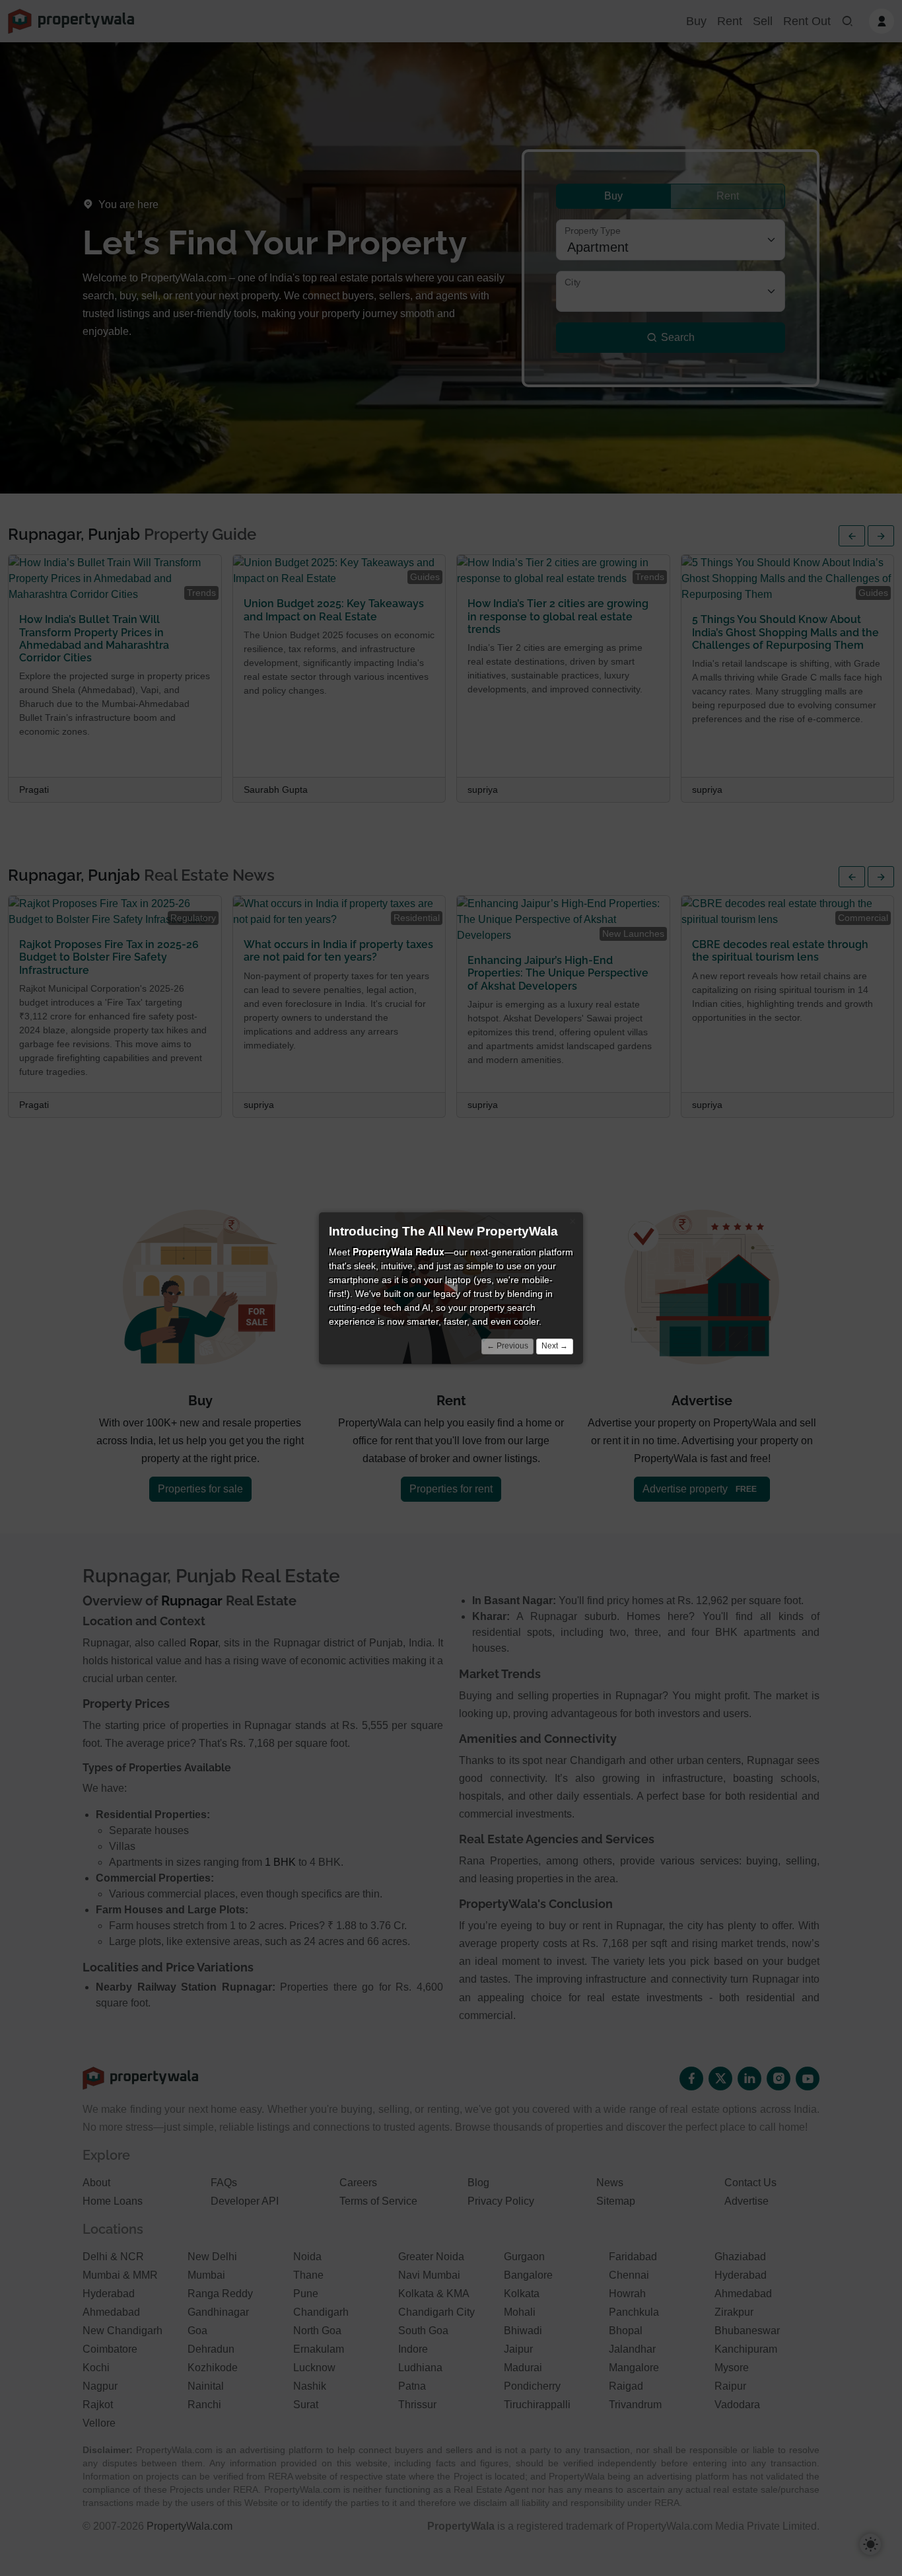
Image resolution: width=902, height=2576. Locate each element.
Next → (555, 1345)
